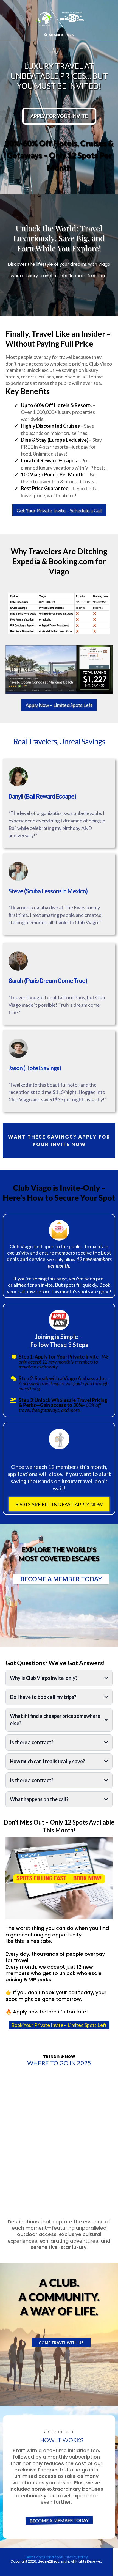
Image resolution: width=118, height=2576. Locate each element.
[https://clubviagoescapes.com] (59, 19)
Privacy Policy (77, 2557)
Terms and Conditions (44, 2557)
